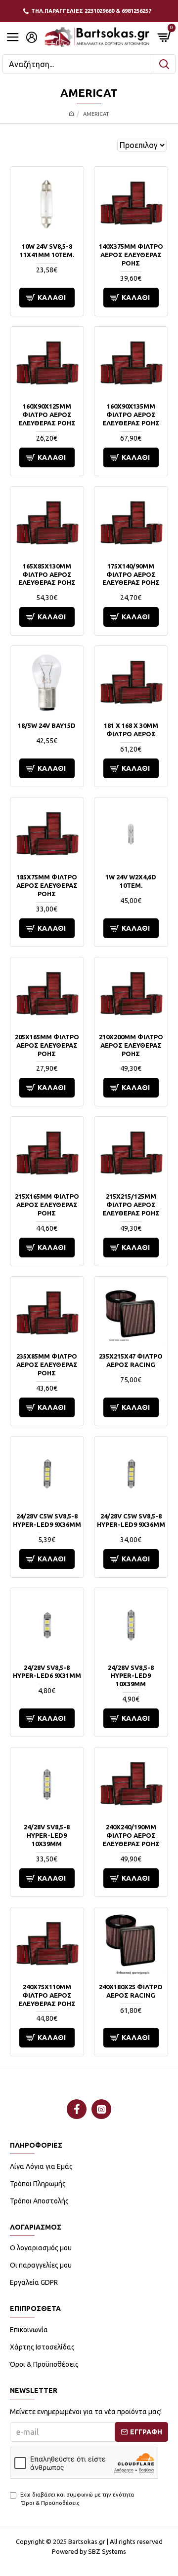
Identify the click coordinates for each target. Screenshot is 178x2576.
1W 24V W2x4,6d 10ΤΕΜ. (131, 881)
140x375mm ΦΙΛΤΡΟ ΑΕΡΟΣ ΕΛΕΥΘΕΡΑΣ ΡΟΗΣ (131, 255)
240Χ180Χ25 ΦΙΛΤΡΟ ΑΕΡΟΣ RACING (131, 1991)
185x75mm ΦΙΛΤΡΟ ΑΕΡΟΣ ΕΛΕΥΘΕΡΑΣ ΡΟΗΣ (47, 885)
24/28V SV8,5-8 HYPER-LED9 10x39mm (131, 1676)
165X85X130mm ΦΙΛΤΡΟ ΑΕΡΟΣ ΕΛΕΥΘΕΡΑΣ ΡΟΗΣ (47, 574)
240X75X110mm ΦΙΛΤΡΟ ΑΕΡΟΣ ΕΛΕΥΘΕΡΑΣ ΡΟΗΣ (47, 1995)
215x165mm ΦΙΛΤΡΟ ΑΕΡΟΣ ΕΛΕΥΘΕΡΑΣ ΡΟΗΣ (47, 1205)
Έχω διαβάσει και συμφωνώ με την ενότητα (77, 2499)
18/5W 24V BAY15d (47, 725)
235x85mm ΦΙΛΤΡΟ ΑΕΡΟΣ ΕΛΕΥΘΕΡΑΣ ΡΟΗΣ (47, 1364)
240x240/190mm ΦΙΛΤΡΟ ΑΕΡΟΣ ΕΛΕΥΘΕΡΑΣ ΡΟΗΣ (131, 1835)
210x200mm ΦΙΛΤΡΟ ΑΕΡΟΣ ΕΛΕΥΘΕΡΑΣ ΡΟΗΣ (131, 1045)
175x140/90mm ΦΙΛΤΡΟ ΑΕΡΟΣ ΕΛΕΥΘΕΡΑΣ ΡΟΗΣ (131, 574)
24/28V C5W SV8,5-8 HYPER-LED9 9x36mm (47, 1520)
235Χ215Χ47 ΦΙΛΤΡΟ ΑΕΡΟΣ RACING (131, 1360)
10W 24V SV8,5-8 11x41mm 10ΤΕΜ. (47, 250)
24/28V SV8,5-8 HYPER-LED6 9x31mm (47, 1672)
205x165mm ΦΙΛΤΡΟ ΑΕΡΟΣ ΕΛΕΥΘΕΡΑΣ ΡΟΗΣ (47, 1045)
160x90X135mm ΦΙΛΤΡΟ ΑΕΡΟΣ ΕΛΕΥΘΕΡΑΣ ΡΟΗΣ (131, 415)
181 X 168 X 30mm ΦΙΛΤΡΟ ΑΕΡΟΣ (131, 730)
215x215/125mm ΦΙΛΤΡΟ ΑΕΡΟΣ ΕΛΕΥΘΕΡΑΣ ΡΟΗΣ (131, 1205)
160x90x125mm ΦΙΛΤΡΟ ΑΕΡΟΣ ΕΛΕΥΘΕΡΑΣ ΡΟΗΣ (47, 415)
